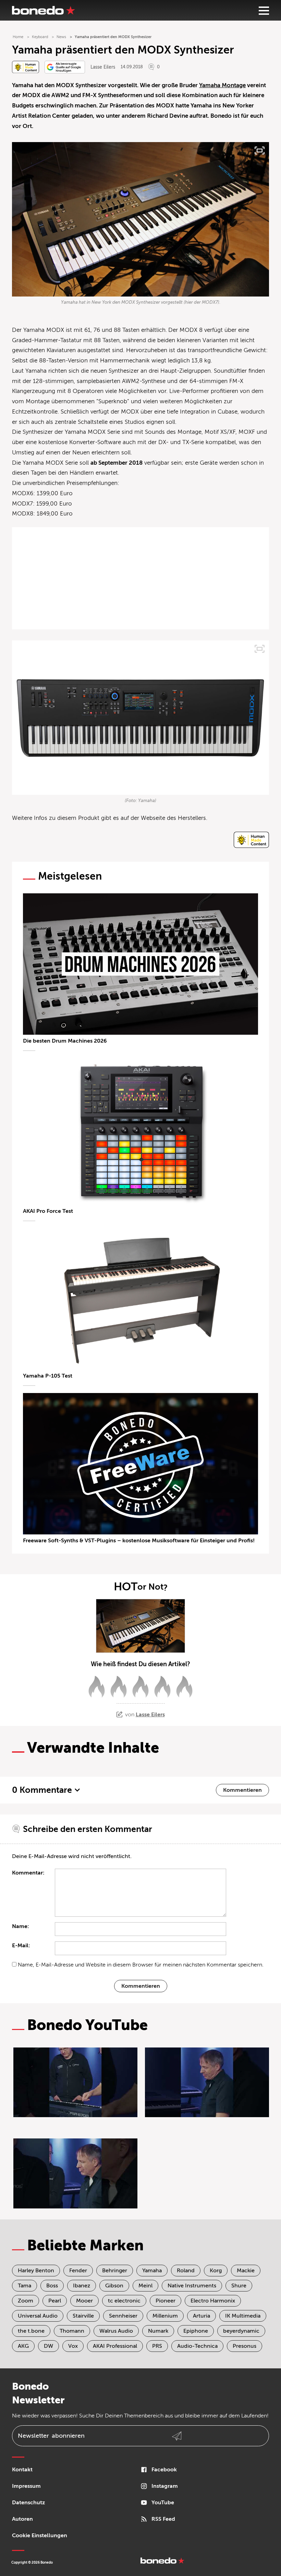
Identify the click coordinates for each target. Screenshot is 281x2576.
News (61, 37)
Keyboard (40, 37)
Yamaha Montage (222, 85)
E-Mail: (21, 1946)
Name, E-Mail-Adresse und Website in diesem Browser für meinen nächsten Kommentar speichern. (141, 1965)
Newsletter (51, 2436)
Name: (21, 1926)
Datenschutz (28, 2503)
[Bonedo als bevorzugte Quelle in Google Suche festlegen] (65, 67)
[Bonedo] (44, 10)
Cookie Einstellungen (40, 2536)
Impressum (26, 2486)
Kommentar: (28, 1873)
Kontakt (22, 2470)
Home (18, 37)
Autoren (22, 2519)
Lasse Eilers (103, 67)
